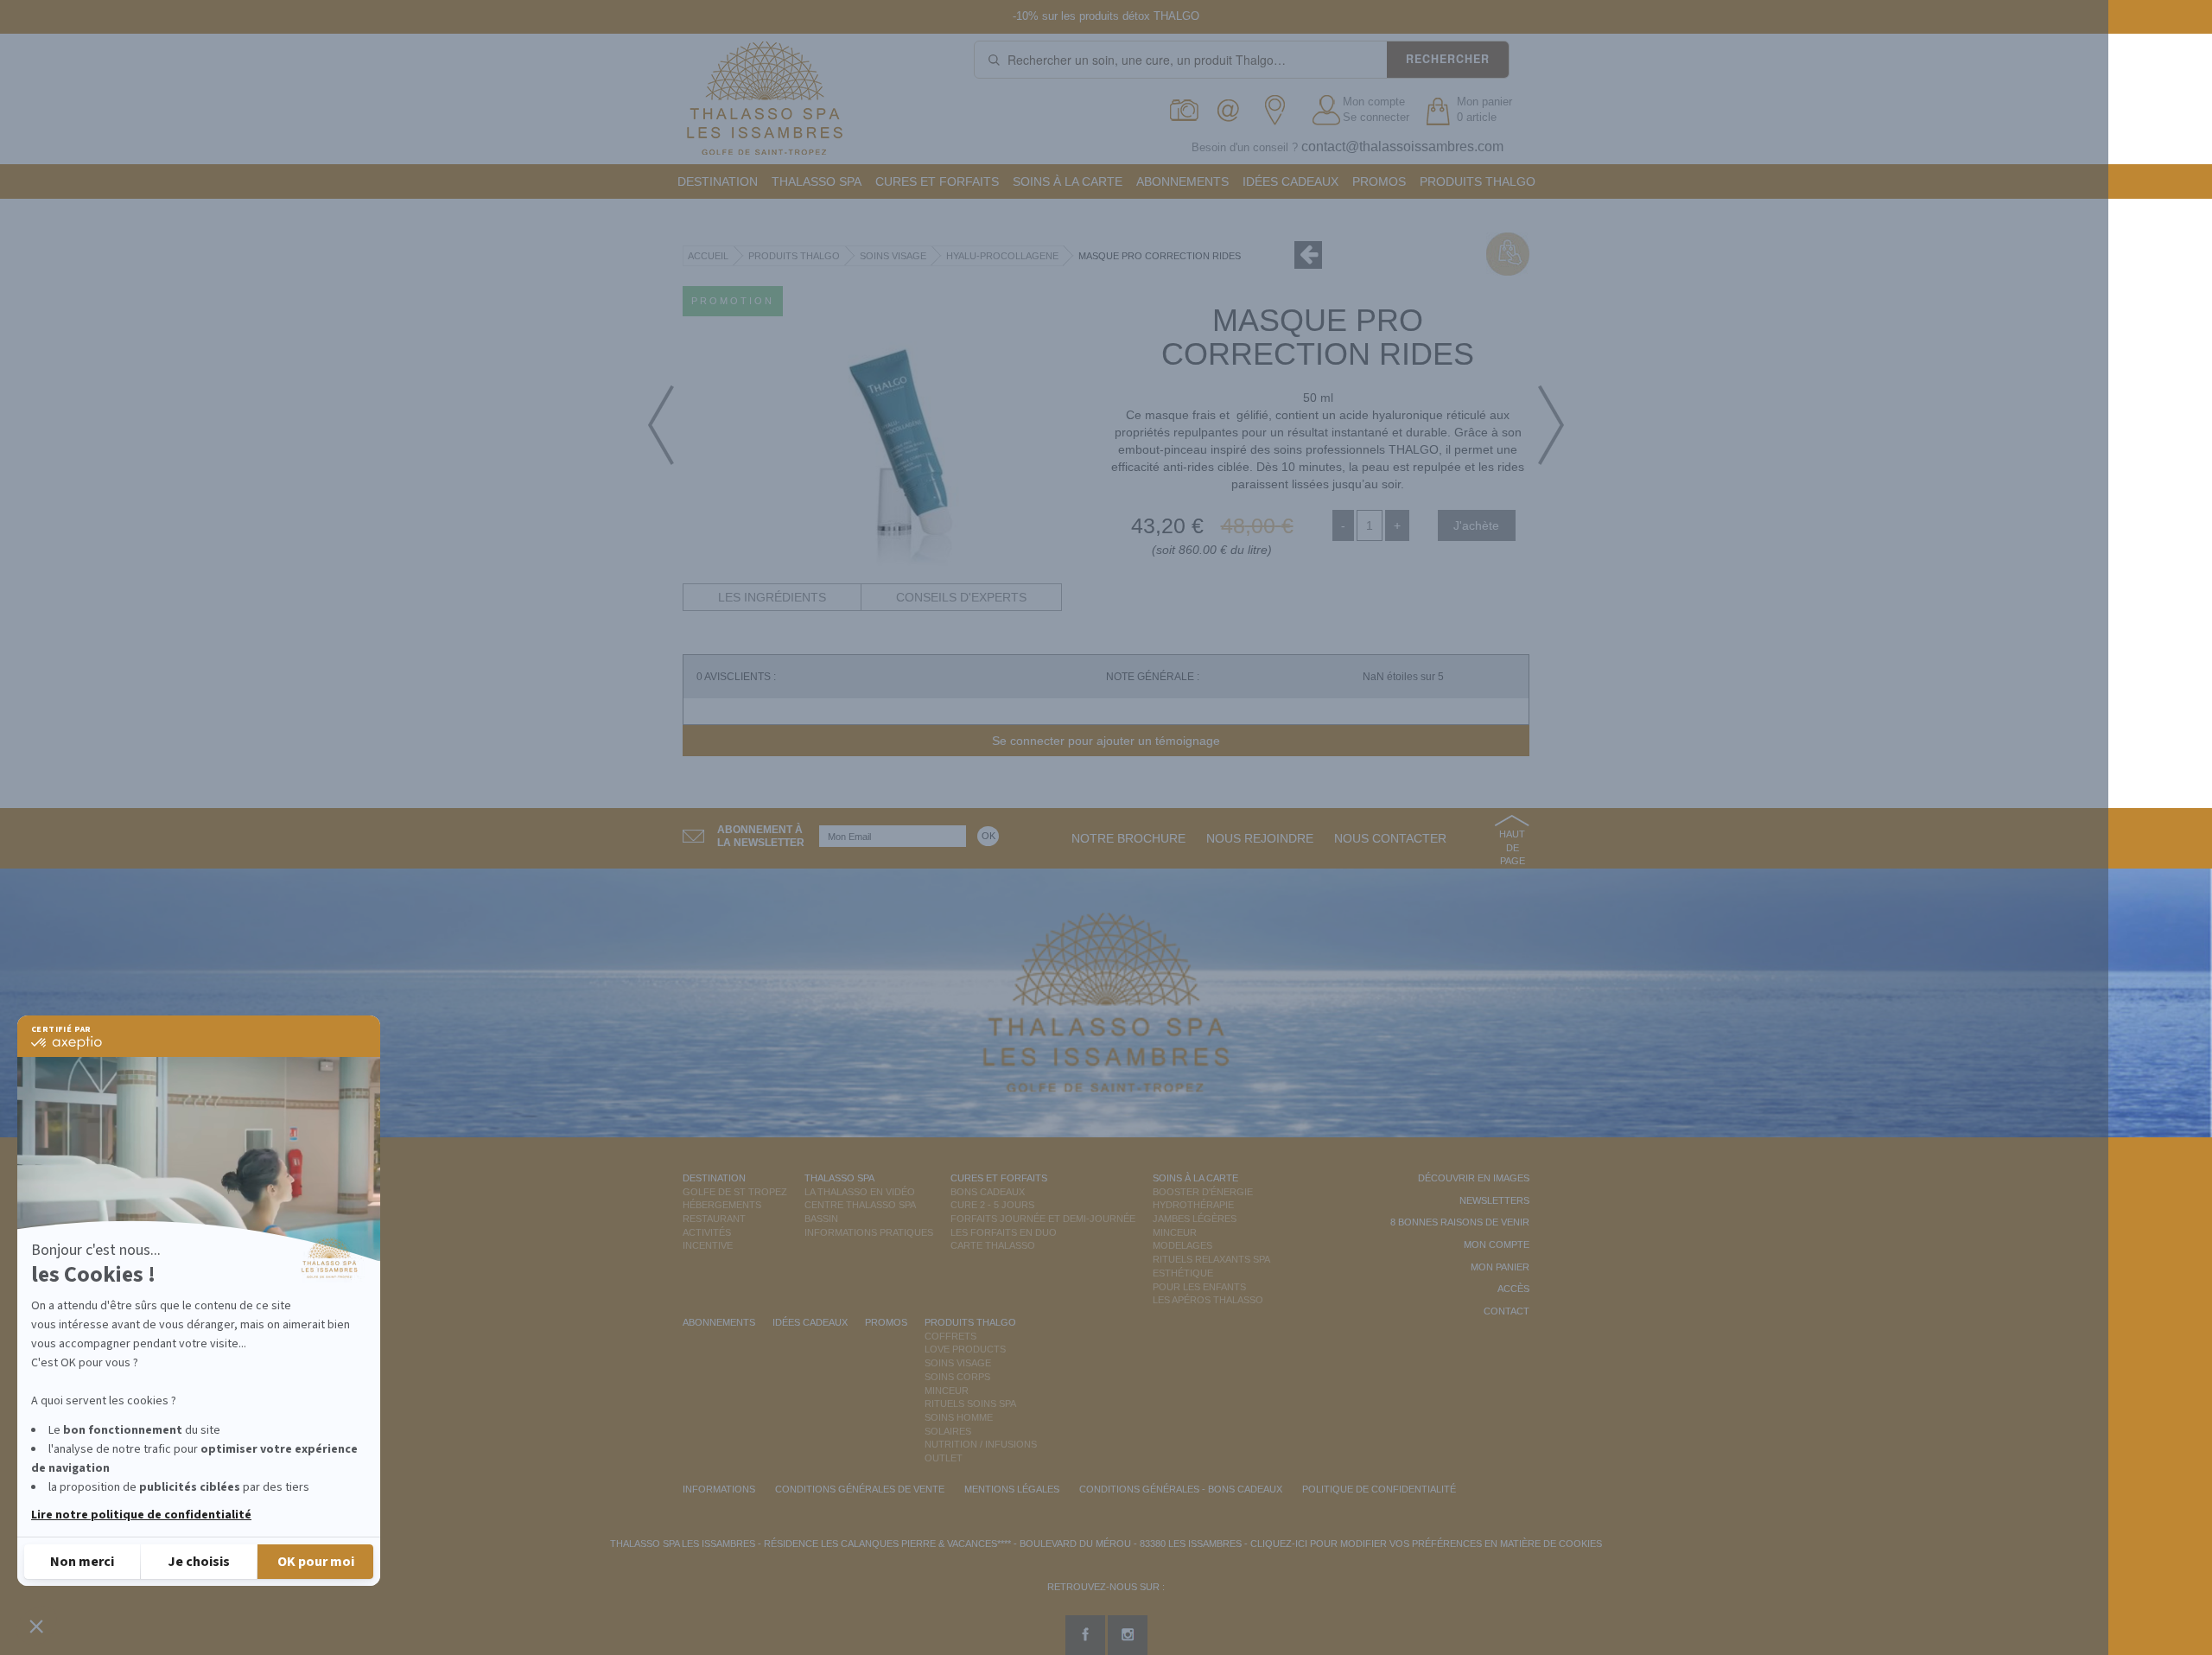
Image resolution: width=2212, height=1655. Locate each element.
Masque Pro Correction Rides (1160, 256)
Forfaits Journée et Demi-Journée (1043, 1219)
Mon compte (1374, 102)
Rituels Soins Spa (970, 1404)
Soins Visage (893, 256)
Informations (719, 1489)
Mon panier (1500, 1267)
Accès (1513, 1289)
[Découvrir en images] (1185, 110)
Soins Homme (959, 1417)
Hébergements (722, 1205)
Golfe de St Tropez (735, 1192)
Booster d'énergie (1203, 1192)
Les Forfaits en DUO (1004, 1232)
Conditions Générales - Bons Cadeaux (1181, 1489)
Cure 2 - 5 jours (992, 1205)
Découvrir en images (1474, 1178)
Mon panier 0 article (1484, 110)
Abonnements (1182, 181)
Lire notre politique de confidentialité (141, 1515)
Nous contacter (1390, 838)
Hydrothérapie (1193, 1205)
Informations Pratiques (869, 1232)
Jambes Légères (1195, 1219)
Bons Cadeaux (988, 1192)
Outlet (944, 1458)
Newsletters (1494, 1200)
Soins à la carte (1068, 181)
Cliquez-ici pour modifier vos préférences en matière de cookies (1426, 1544)
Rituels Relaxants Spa (1211, 1259)
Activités (707, 1232)
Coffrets (950, 1336)
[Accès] (1280, 110)
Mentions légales (1012, 1489)
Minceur (1175, 1232)
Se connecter (1376, 117)
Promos (1379, 181)
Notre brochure (1128, 838)
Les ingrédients (772, 597)
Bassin (821, 1219)
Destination (718, 181)
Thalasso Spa (817, 181)
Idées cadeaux (1290, 181)
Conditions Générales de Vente (860, 1489)
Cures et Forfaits (937, 181)
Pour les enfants (1199, 1287)
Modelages (1182, 1245)
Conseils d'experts (961, 597)
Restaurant (714, 1219)
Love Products (965, 1349)
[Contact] (1233, 110)
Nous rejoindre (1260, 838)
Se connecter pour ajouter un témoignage (1106, 741)
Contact (1506, 1311)
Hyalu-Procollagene (1002, 256)
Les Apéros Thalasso (1208, 1300)
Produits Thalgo (1478, 181)
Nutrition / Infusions (981, 1444)
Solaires (948, 1431)
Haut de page (1512, 847)
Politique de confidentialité (1379, 1489)
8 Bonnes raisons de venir (1460, 1222)
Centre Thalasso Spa (860, 1205)
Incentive (708, 1245)
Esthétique (1183, 1273)
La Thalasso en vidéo (860, 1192)
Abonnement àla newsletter (761, 836)
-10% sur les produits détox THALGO (1106, 16)
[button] (36, 1626)
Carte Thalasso (993, 1245)
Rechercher (1448, 59)
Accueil (708, 256)
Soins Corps (957, 1377)
